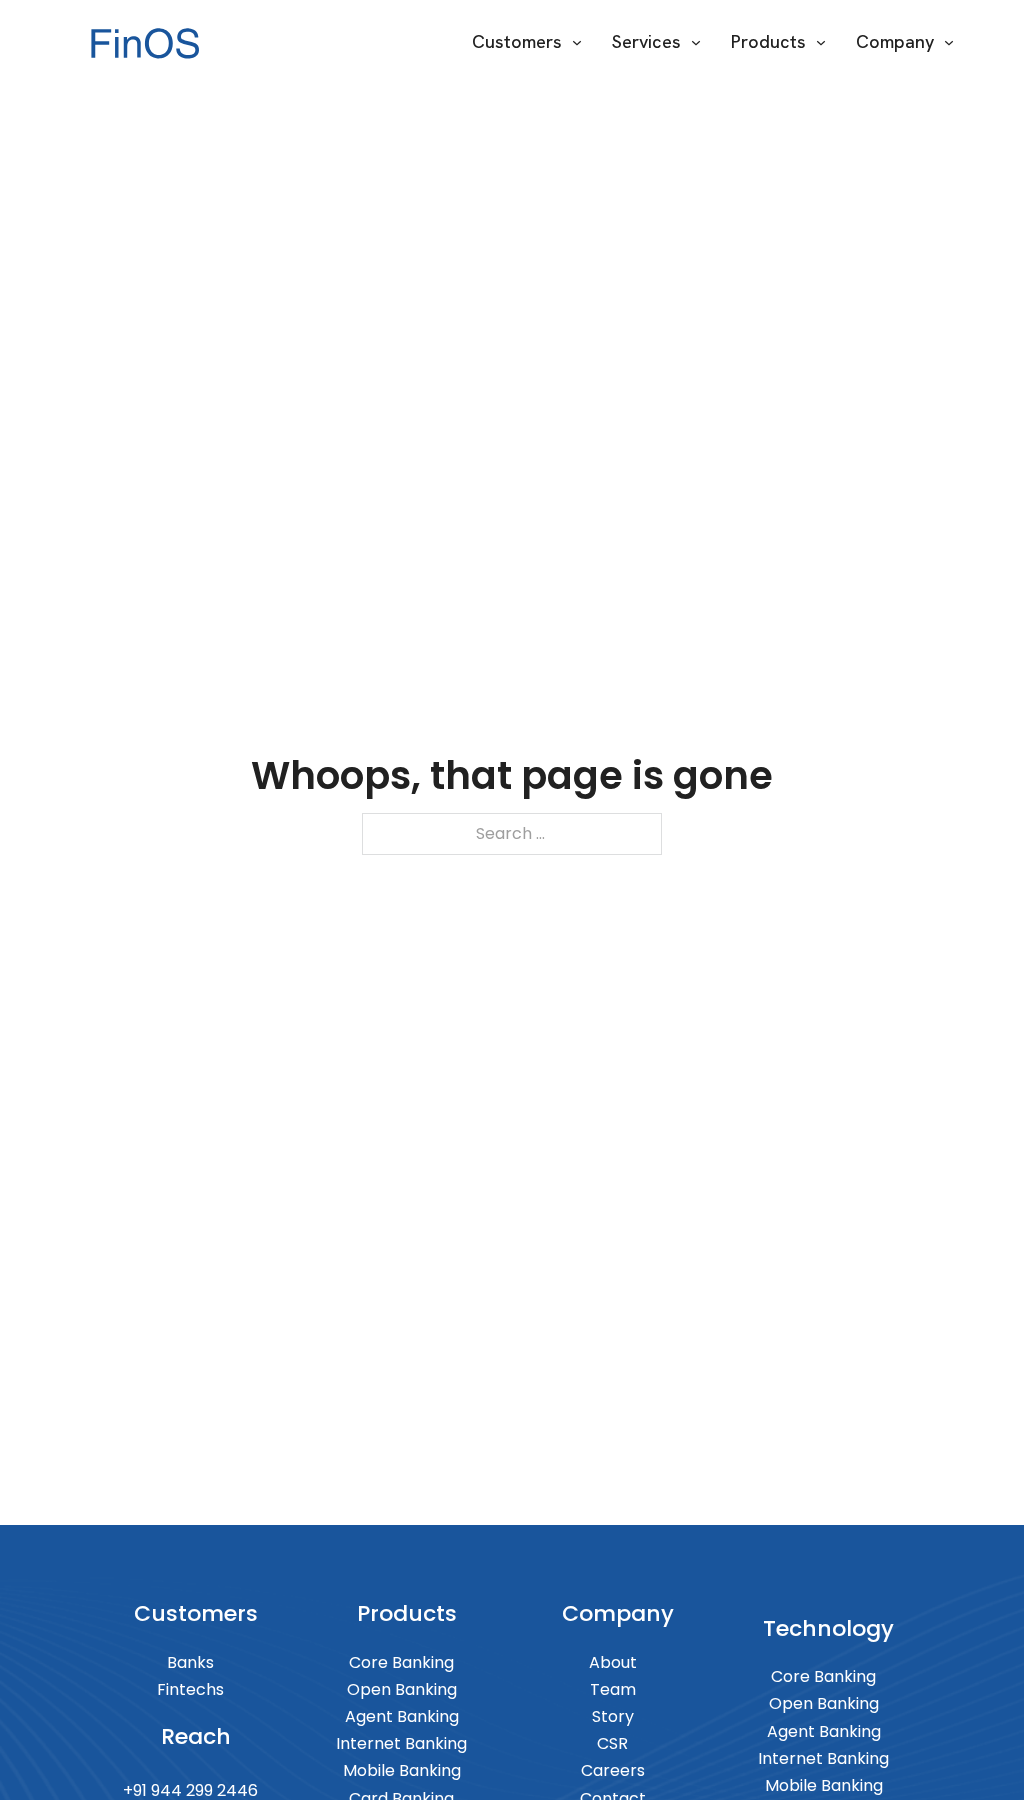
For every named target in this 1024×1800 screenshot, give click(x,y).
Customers (517, 41)
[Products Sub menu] (821, 43)
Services (646, 41)
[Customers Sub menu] (577, 43)
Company (895, 41)
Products (768, 41)
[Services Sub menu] (696, 43)
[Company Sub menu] (949, 43)
